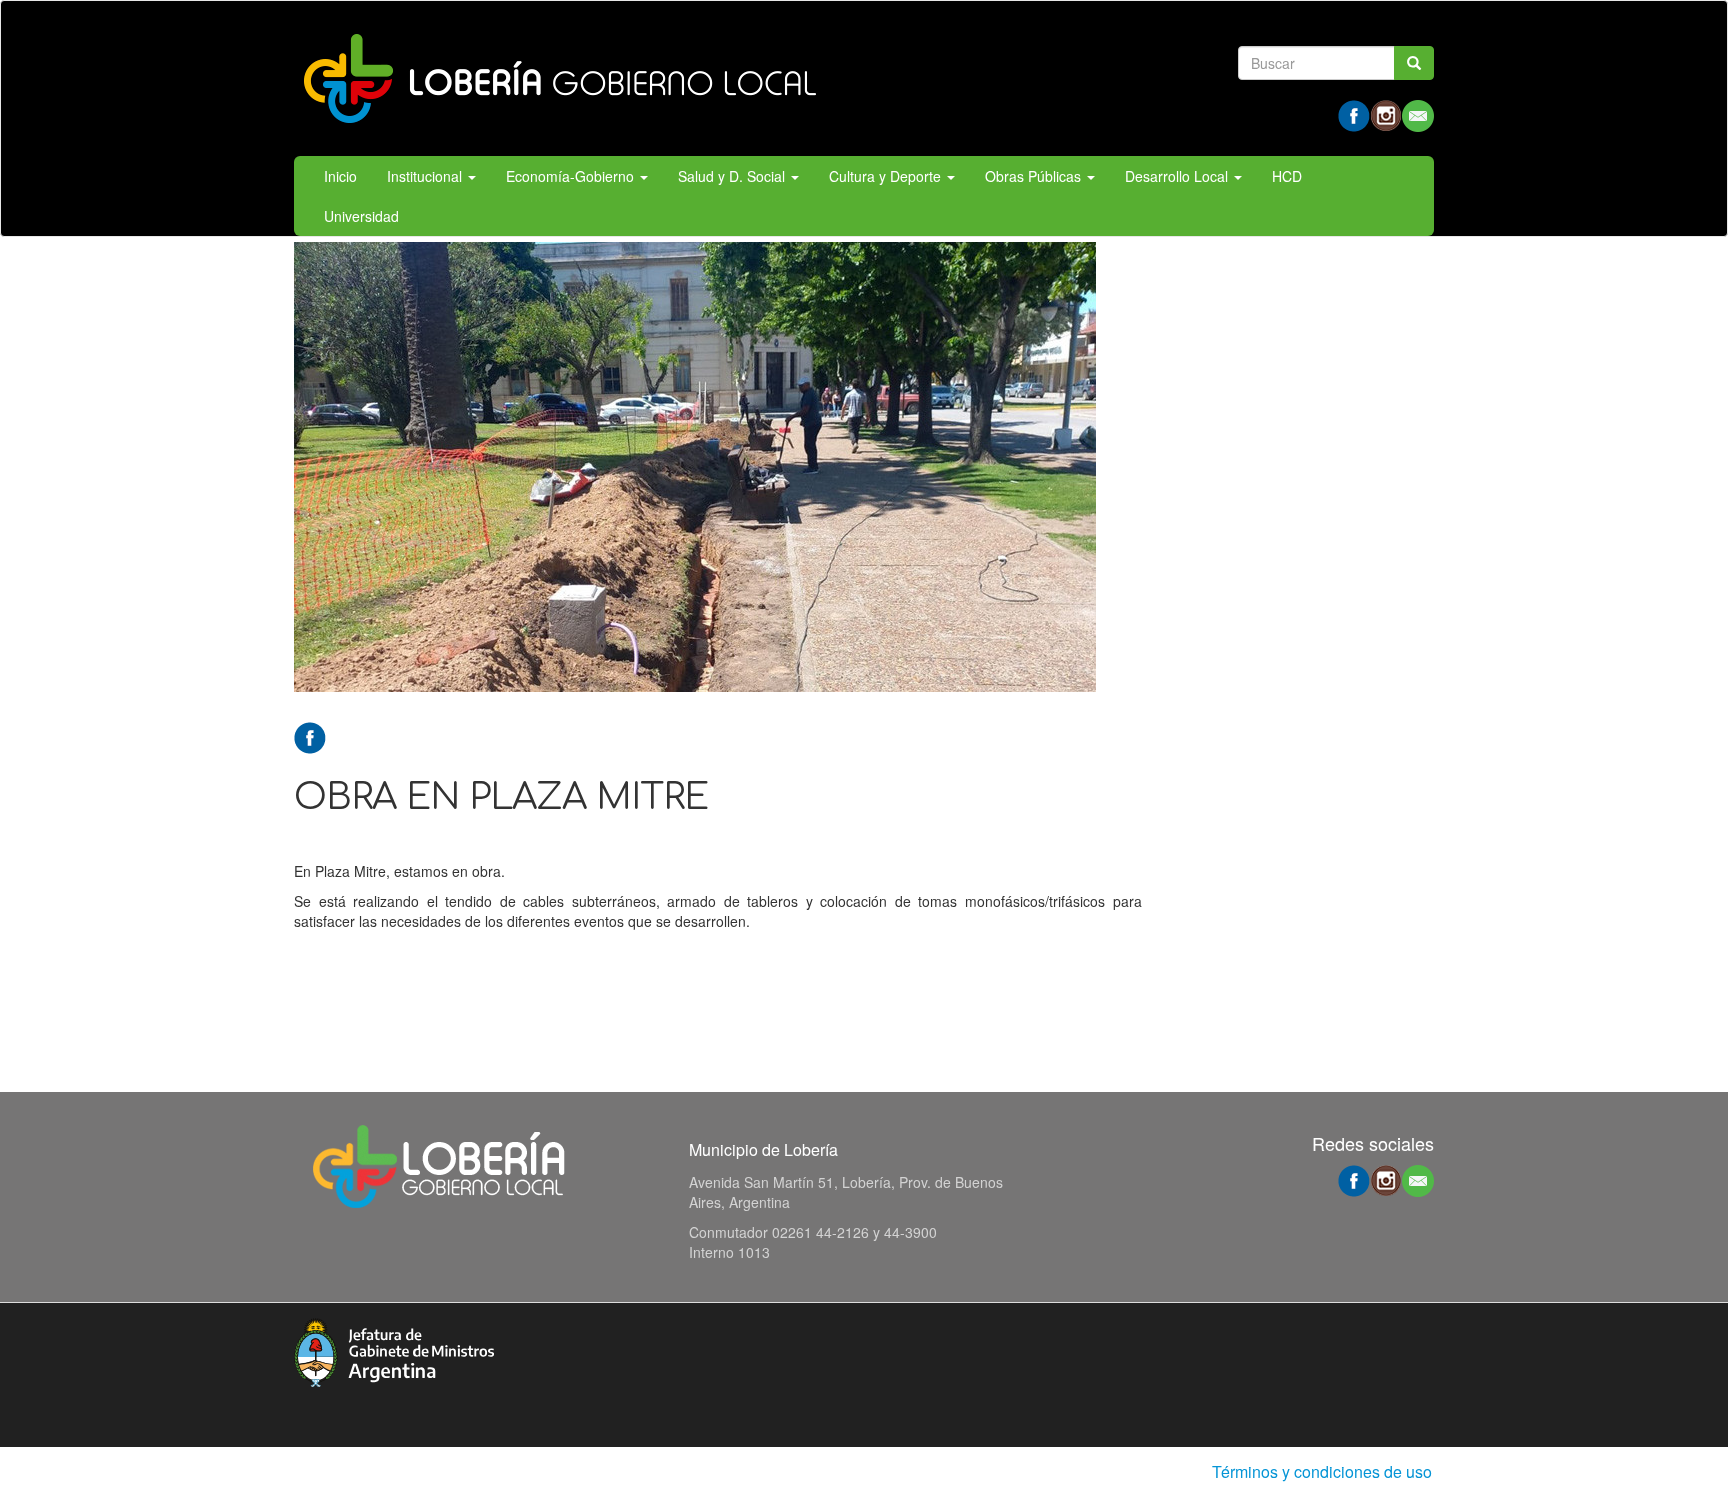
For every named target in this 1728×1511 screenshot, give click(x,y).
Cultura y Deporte (887, 176)
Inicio (340, 176)
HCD (1287, 176)
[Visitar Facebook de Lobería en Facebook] (1354, 114)
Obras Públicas (1035, 176)
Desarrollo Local (1178, 176)
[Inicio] (559, 78)
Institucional (426, 176)
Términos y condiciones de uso (1322, 1471)
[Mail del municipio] (1418, 114)
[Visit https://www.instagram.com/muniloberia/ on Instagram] (1386, 114)
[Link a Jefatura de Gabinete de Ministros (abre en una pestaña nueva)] (394, 1349)
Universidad (361, 216)
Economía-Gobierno (572, 176)
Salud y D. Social (733, 176)
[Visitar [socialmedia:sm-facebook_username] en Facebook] (310, 736)
